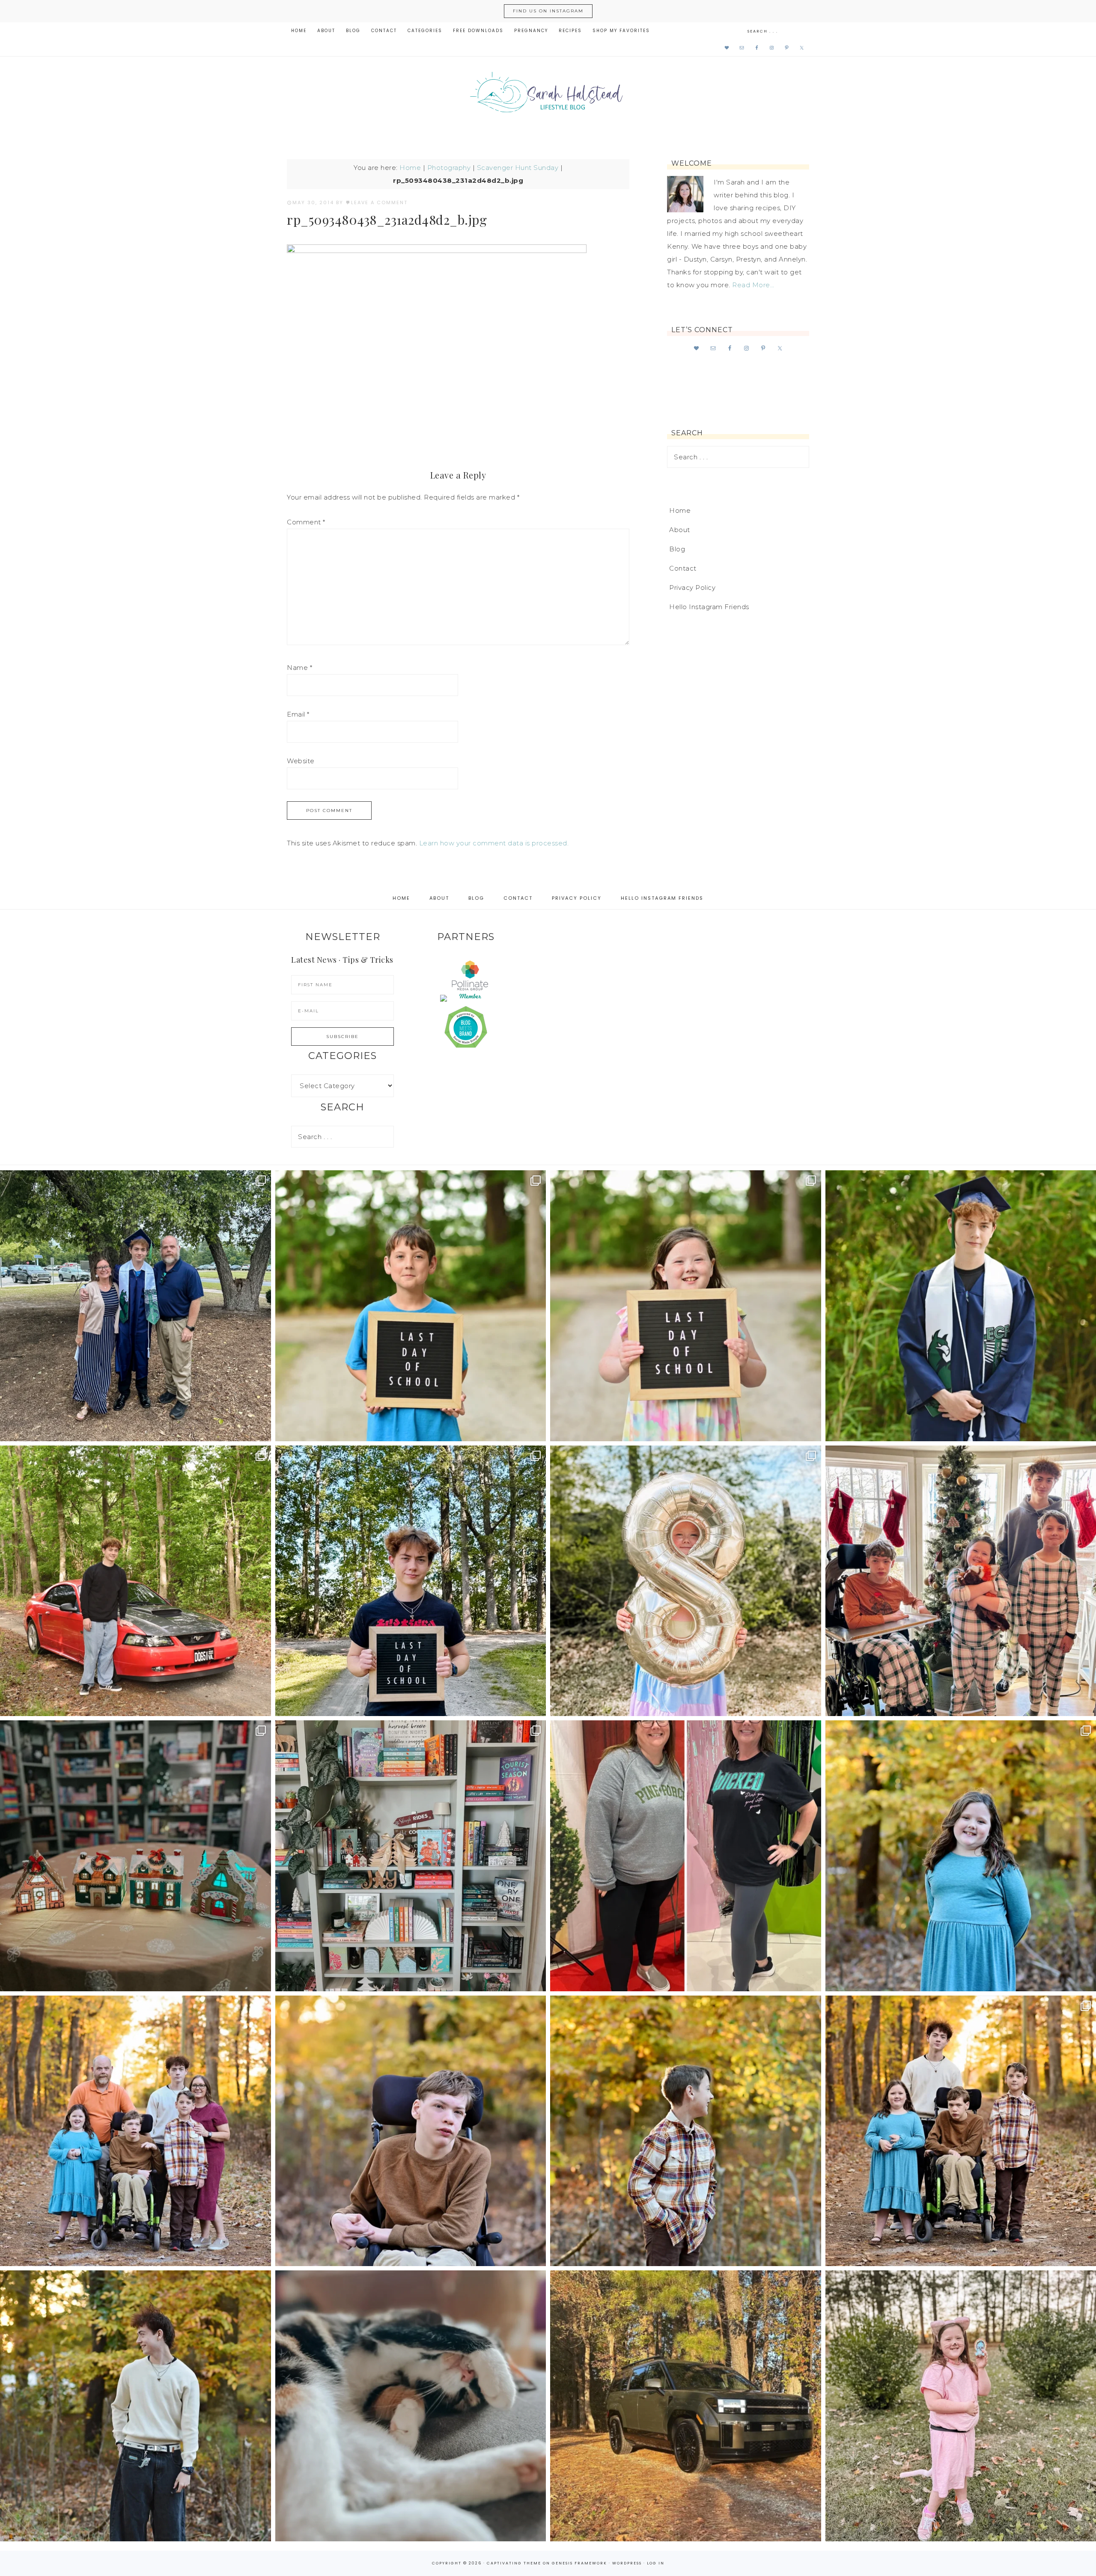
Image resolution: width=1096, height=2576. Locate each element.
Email (298, 714)
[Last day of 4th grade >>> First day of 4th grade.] (411, 1306)
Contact (683, 568)
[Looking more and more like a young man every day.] (411, 2131)
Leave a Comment (379, 202)
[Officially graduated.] (136, 1306)
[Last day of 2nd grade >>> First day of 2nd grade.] (686, 1306)
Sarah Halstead (548, 95)
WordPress (627, 2563)
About (680, 530)
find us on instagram (548, 11)
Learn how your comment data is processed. (494, 843)
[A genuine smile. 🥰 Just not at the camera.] (686, 2131)
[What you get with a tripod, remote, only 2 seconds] (136, 2131)
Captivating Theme (514, 2563)
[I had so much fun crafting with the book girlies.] (136, 1856)
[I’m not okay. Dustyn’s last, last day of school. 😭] (411, 1581)
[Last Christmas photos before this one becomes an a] (136, 2406)
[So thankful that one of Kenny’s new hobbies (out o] (686, 2406)
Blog (677, 549)
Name (299, 668)
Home (410, 168)
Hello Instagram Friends (709, 607)
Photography (449, 168)
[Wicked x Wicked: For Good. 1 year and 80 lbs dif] (686, 1856)
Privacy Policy (692, 587)
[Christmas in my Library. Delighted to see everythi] (411, 1856)
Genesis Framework (579, 2563)
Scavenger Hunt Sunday (518, 168)
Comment (306, 522)
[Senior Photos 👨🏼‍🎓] (136, 1581)
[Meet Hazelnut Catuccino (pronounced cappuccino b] (411, 2406)
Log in (656, 2563)
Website (301, 761)
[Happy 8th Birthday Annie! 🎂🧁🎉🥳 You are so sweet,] (686, 1581)
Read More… (753, 285)
